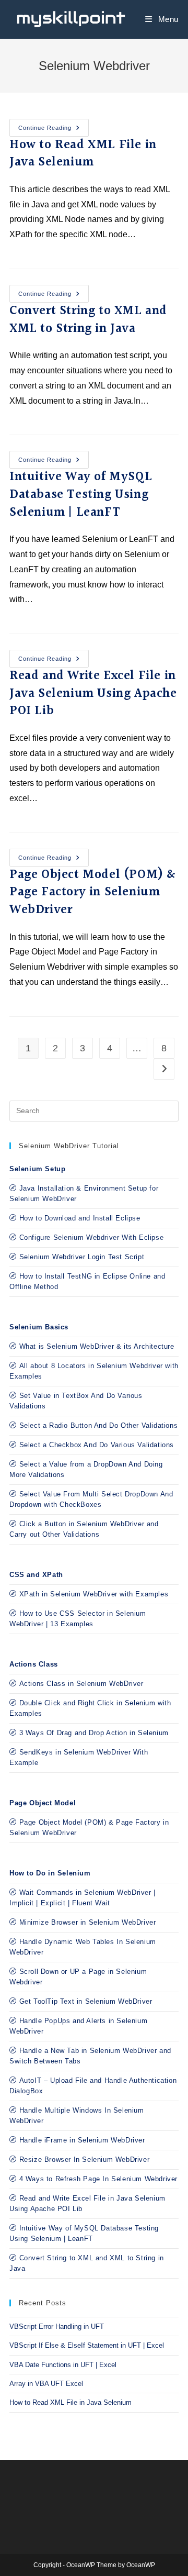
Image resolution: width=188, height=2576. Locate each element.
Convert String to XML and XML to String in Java (88, 320)
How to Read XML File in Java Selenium (83, 154)
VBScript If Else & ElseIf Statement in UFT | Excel (87, 2345)
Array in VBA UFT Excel (46, 2384)
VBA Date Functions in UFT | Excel (63, 2365)
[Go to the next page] (164, 1069)
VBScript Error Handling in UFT (57, 2327)
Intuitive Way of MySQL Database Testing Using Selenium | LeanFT (81, 495)
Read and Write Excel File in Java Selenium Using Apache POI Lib (93, 693)
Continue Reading (54, 125)
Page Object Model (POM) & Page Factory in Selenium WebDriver (93, 892)
